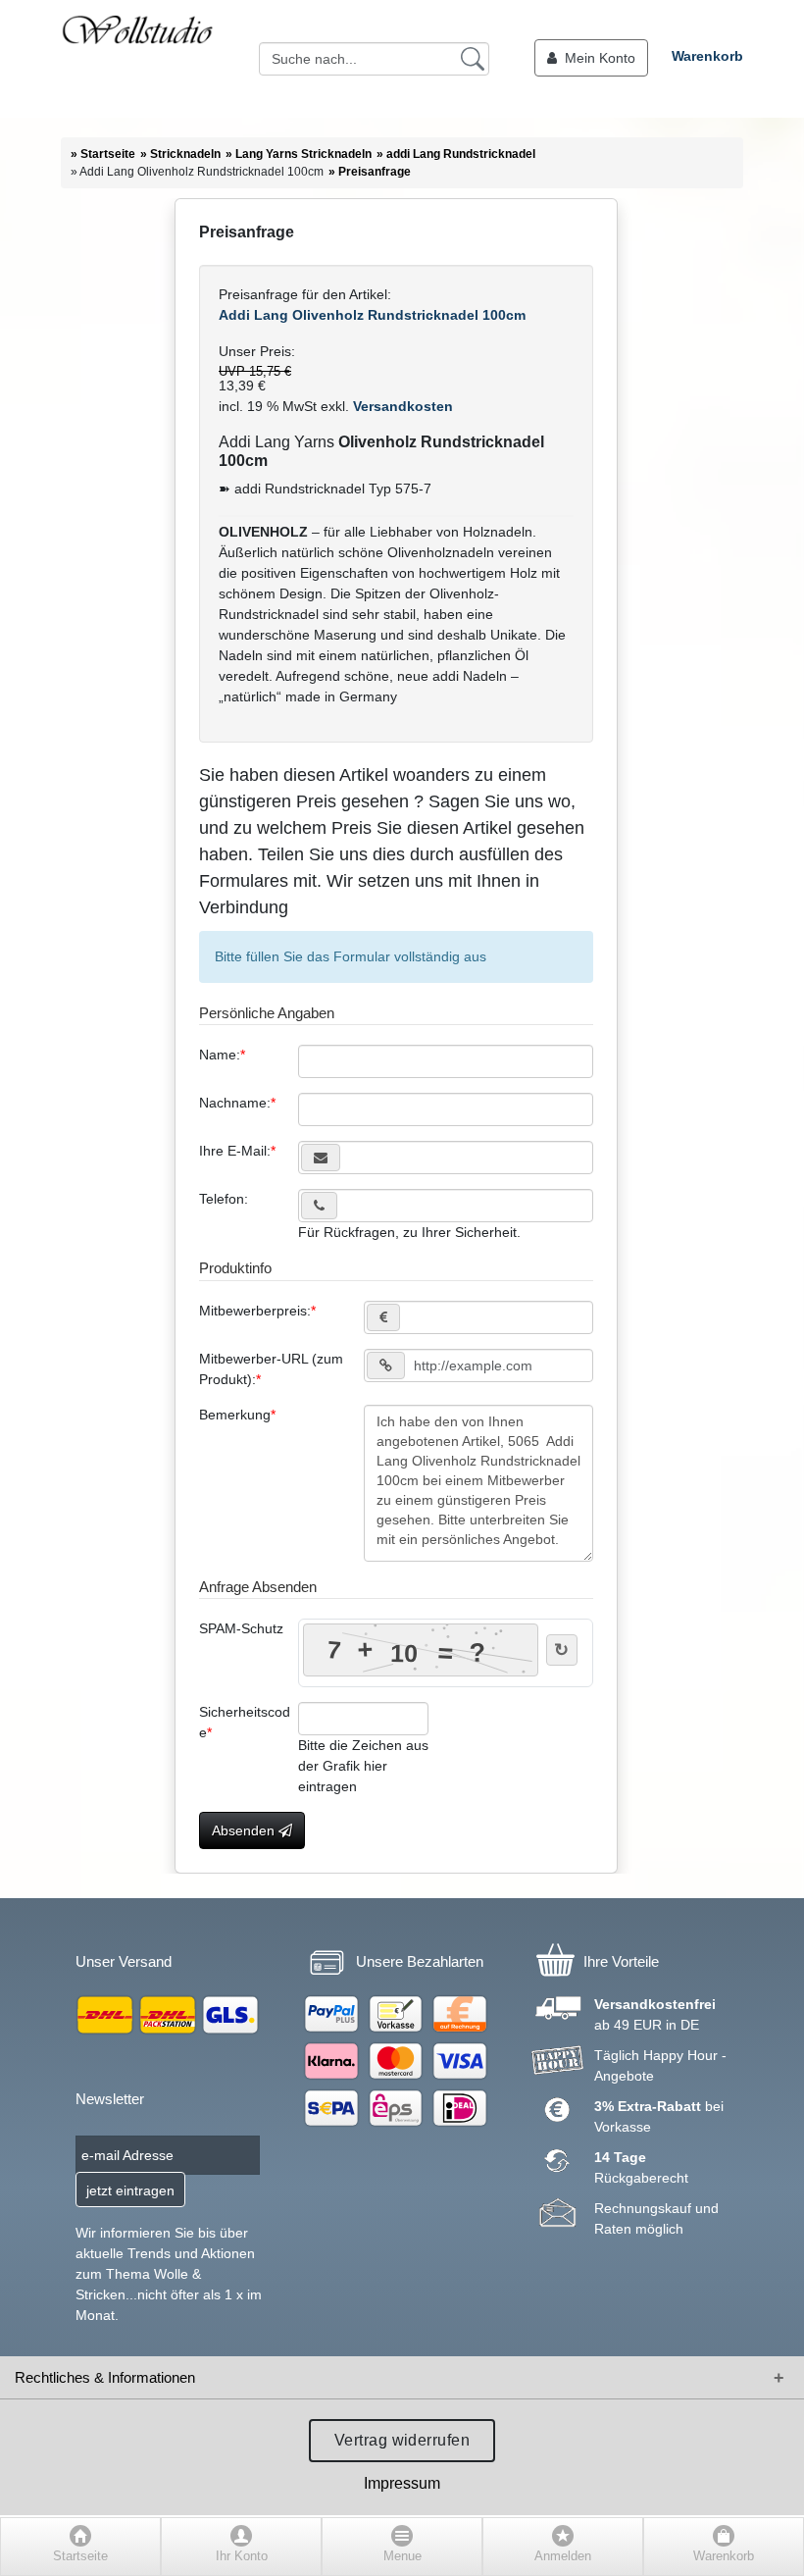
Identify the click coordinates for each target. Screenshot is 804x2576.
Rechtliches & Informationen (105, 2377)
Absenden (245, 1830)
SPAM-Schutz (241, 1628)
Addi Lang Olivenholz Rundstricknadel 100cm (372, 315)
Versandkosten (401, 406)
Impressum (402, 2483)
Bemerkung (235, 1415)
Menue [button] (402, 2556)
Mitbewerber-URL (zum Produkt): (271, 1369)
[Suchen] (473, 58)
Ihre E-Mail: (235, 1151)
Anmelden (563, 2556)
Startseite (80, 2556)
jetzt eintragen (130, 2190)
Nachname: (235, 1103)
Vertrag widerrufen (402, 2440)
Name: (220, 1055)
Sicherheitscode (245, 1722)
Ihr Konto (242, 2556)
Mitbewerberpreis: (255, 1311)
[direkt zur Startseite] (137, 59)
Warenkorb (707, 56)
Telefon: (224, 1199)
